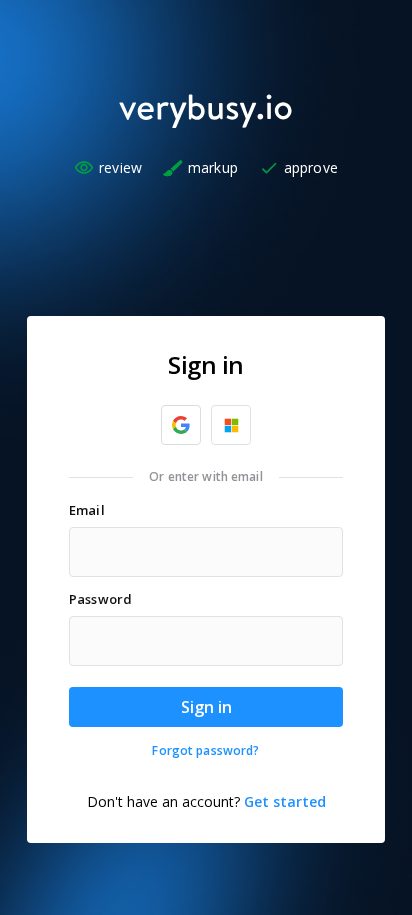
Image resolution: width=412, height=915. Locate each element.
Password (100, 599)
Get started (285, 801)
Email (87, 510)
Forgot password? (205, 751)
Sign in (206, 707)
